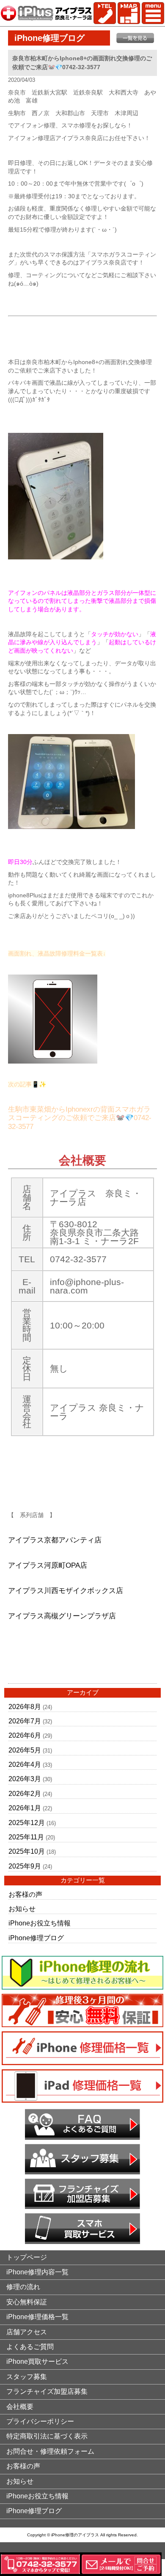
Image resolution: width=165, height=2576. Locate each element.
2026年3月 (25, 1779)
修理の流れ (23, 2287)
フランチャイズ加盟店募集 (47, 2391)
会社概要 (20, 2407)
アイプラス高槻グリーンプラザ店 (62, 1616)
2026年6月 (25, 1735)
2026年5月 (25, 1750)
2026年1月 (25, 1808)
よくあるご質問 (30, 2347)
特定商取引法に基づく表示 (47, 2436)
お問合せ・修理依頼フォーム (50, 2451)
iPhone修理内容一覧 (37, 2272)
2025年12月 (27, 1823)
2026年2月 (25, 1794)
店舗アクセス (27, 2332)
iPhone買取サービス (37, 2361)
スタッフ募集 (27, 2377)
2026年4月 (25, 1765)
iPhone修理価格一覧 (37, 2317)
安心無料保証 (27, 2302)
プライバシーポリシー (40, 2421)
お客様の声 (25, 1894)
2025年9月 (25, 1866)
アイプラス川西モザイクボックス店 (66, 1591)
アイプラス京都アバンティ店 (55, 1540)
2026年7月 (25, 1721)
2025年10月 (27, 1851)
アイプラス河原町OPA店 (48, 1565)
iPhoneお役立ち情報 (40, 1923)
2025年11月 (26, 1837)
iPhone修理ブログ (36, 1938)
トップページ (27, 2257)
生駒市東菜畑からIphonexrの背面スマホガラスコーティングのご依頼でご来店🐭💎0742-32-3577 (80, 1118)
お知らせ (22, 1909)
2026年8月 (25, 1707)
